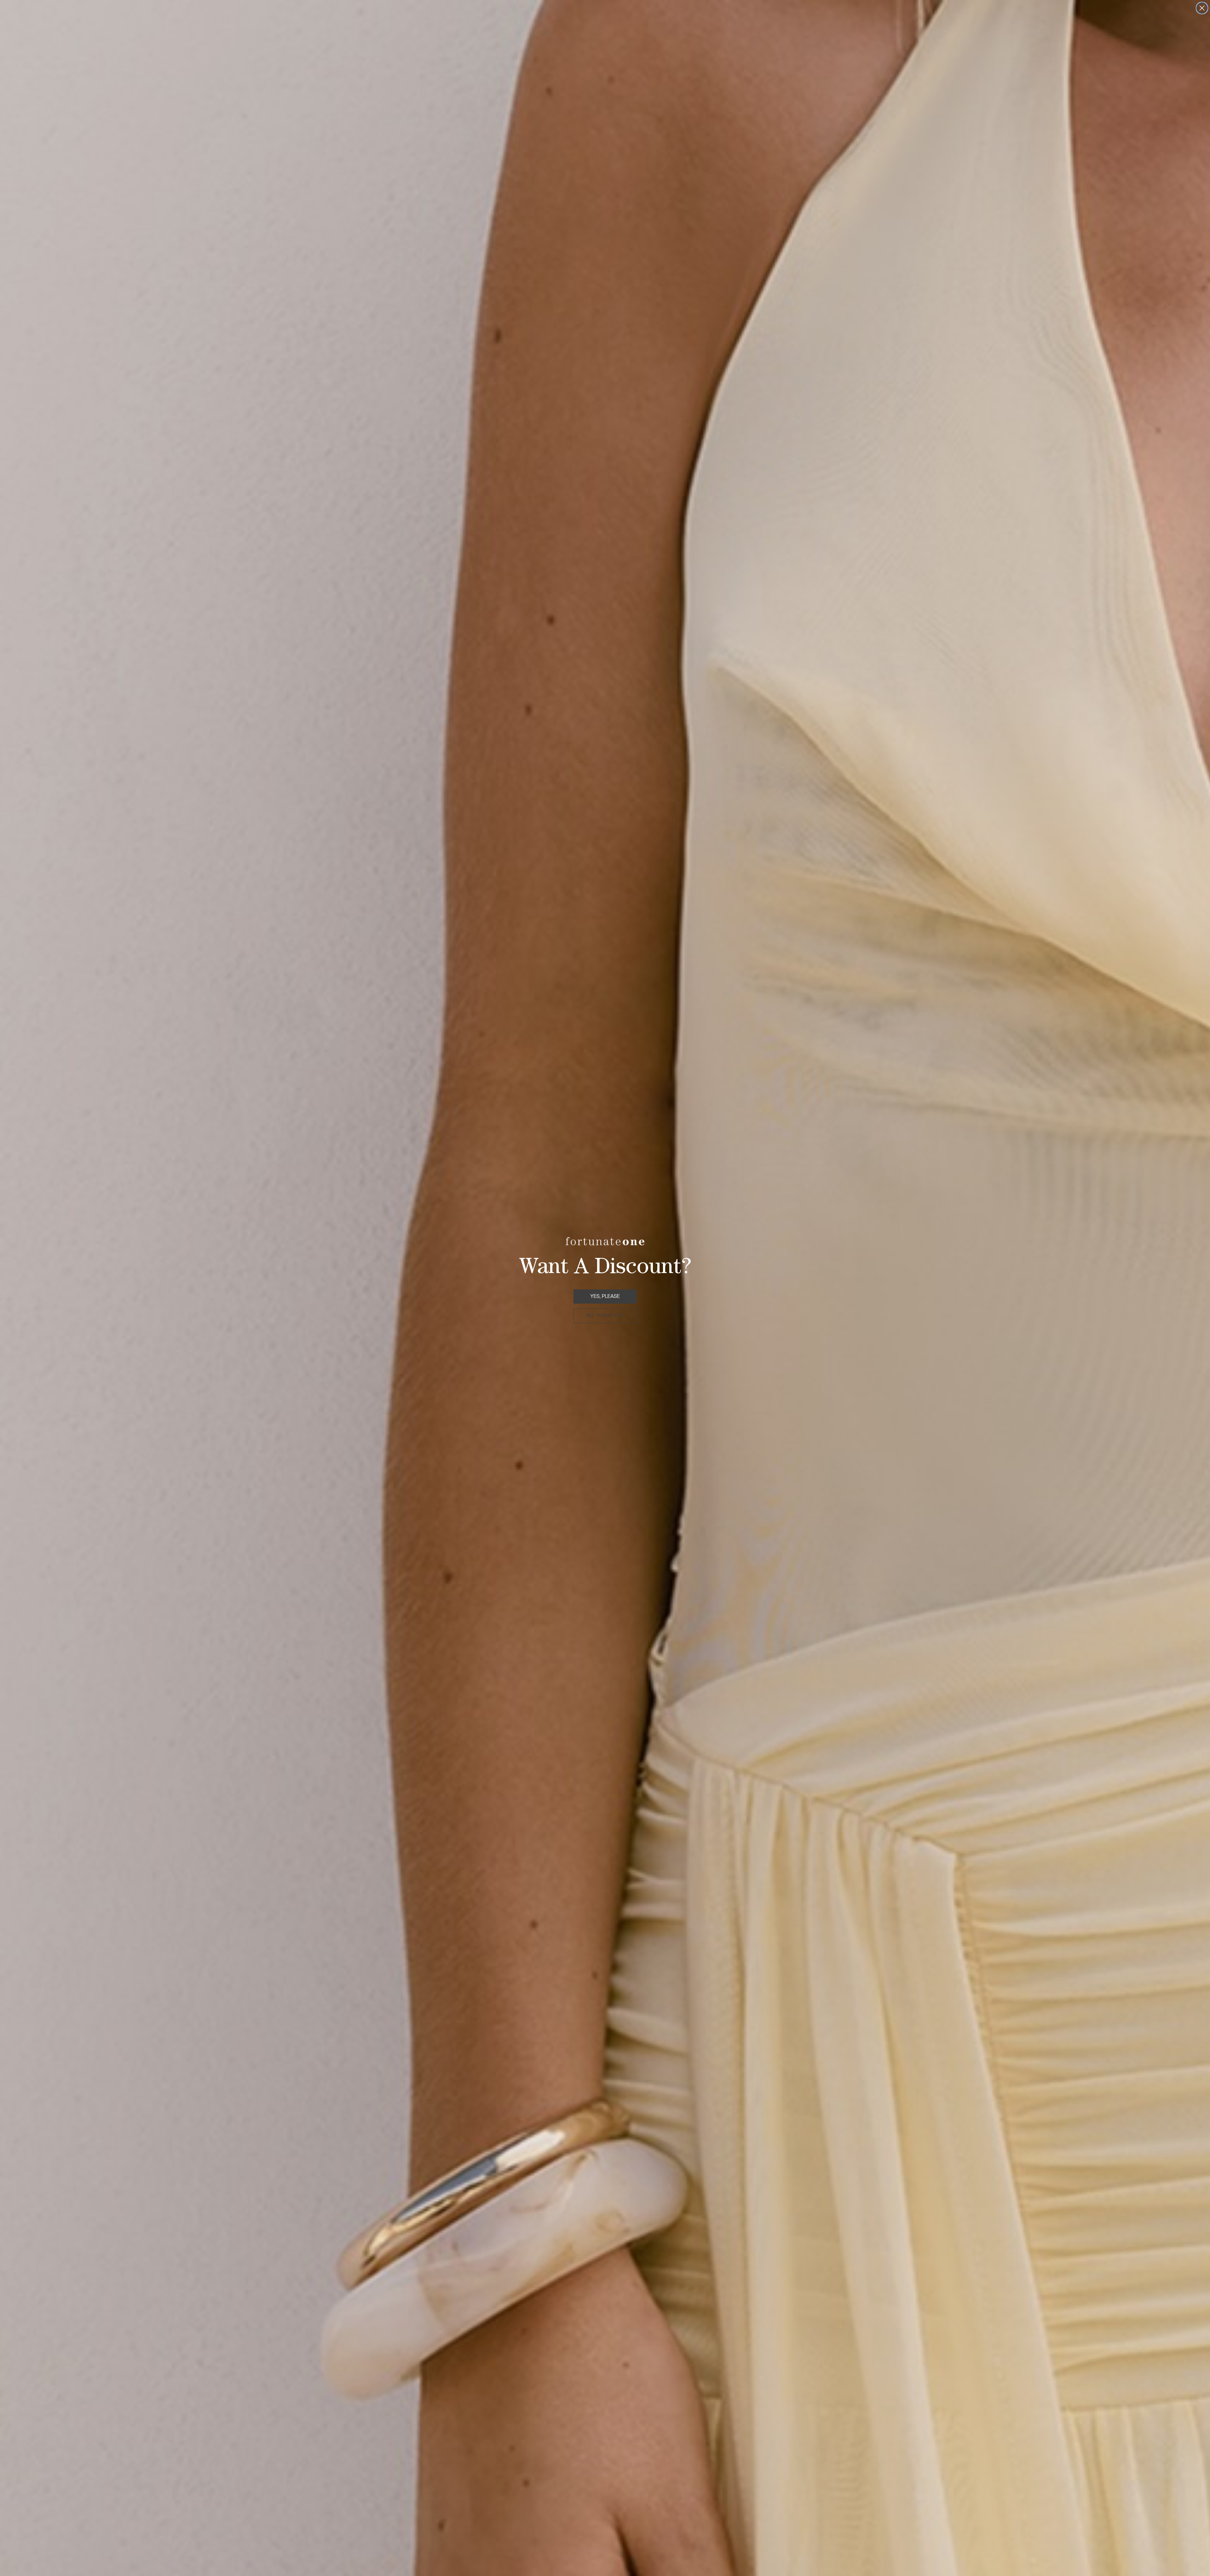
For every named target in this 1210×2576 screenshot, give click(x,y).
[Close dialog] (1202, 8)
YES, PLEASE (605, 1296)
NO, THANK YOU (605, 1315)
